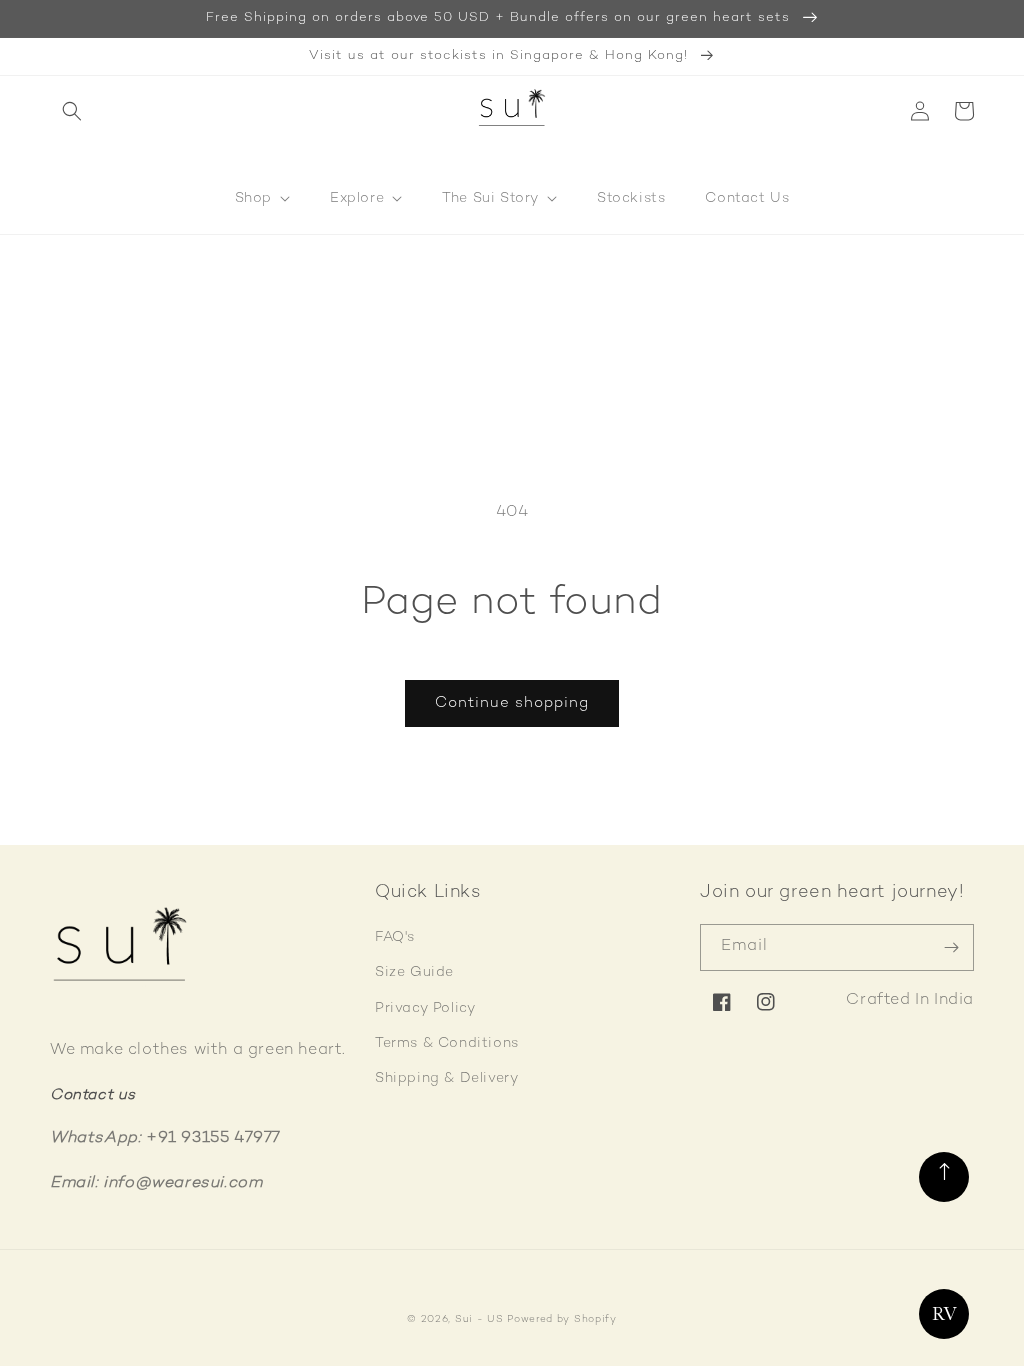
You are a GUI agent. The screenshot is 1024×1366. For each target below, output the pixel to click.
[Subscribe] (951, 947)
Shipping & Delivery (446, 1078)
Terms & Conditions (447, 1043)
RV (944, 1314)
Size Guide (414, 972)
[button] (72, 111)
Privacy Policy (425, 1008)
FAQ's (395, 937)
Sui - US (479, 1319)
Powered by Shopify (562, 1319)
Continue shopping (512, 703)
